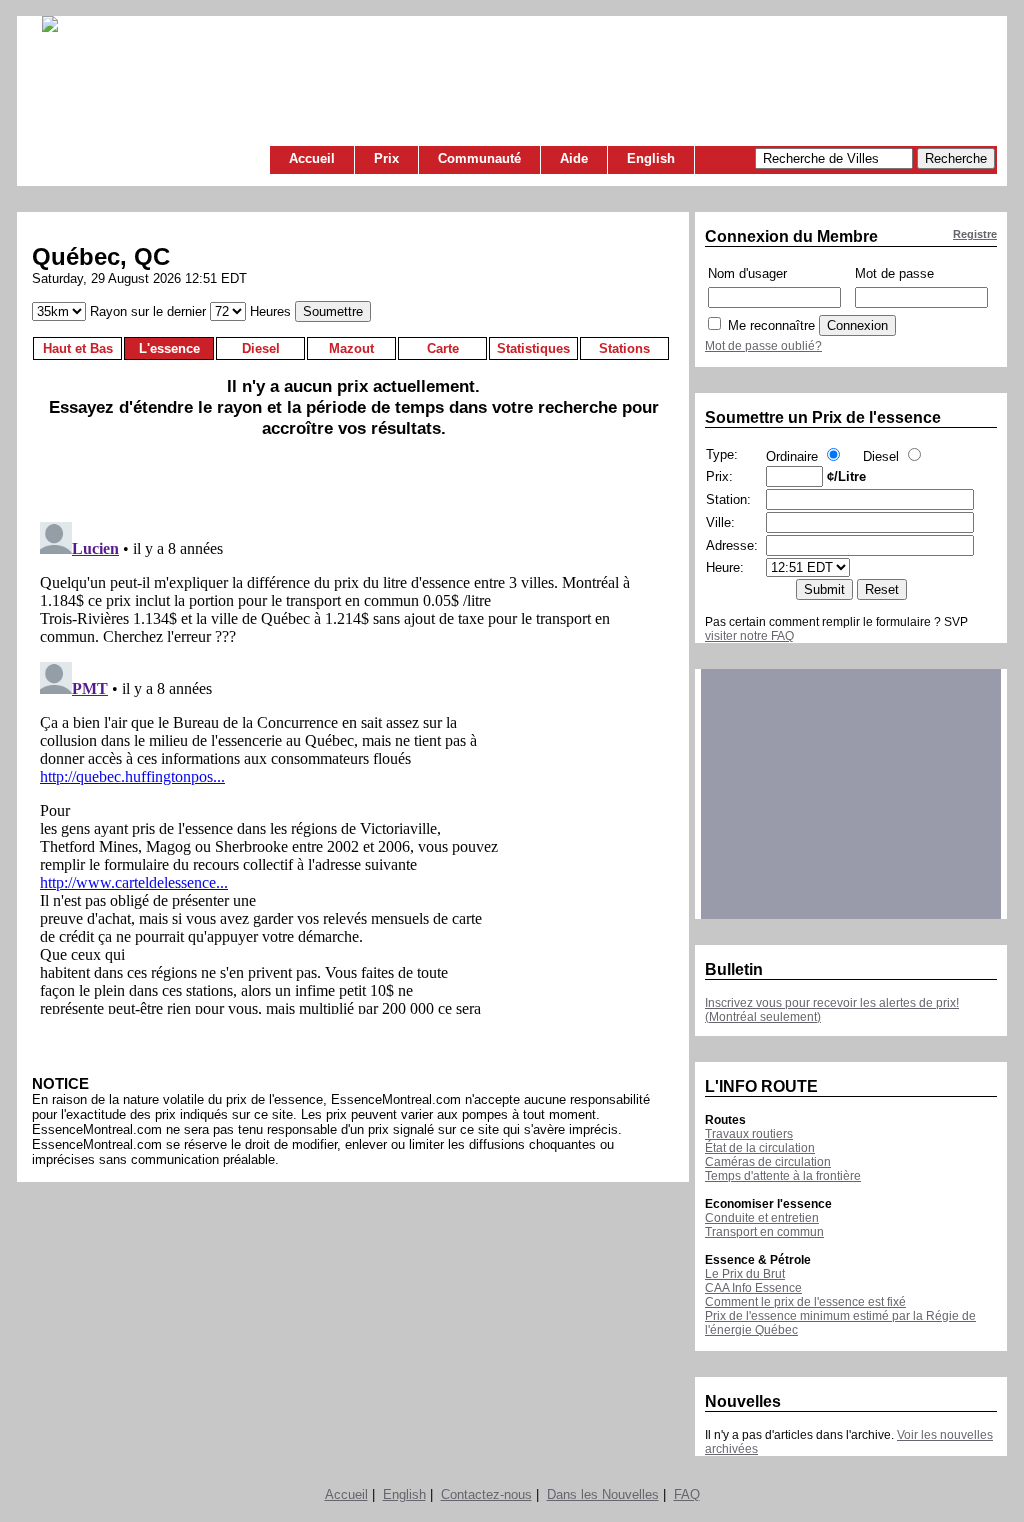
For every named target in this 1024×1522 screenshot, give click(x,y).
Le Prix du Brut (745, 1274)
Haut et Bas (78, 348)
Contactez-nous (486, 1494)
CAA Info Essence (753, 1288)
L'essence (169, 348)
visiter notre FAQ (749, 636)
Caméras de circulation (768, 1162)
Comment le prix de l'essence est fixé (805, 1302)
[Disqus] (353, 764)
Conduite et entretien (762, 1218)
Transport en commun (764, 1232)
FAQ (687, 1494)
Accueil (312, 158)
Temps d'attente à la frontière (783, 1176)
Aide (574, 158)
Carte (443, 348)
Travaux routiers (749, 1134)
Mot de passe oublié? (763, 346)
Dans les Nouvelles (603, 1494)
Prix (386, 158)
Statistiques (533, 348)
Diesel (261, 348)
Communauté (479, 158)
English (651, 158)
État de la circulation (760, 1148)
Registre (975, 234)
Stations (624, 348)
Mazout (351, 348)
